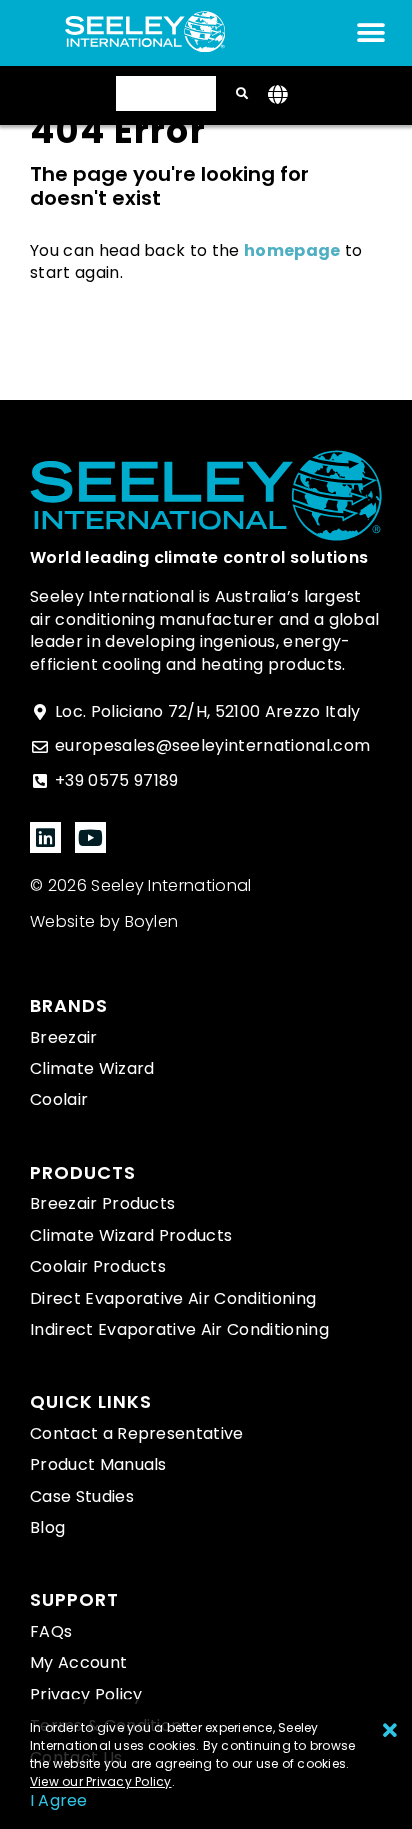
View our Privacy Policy (101, 1781)
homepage (292, 250)
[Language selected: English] (166, 93)
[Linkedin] (45, 837)
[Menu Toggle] (371, 33)
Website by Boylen (104, 921)
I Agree (59, 1800)
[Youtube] (90, 837)
